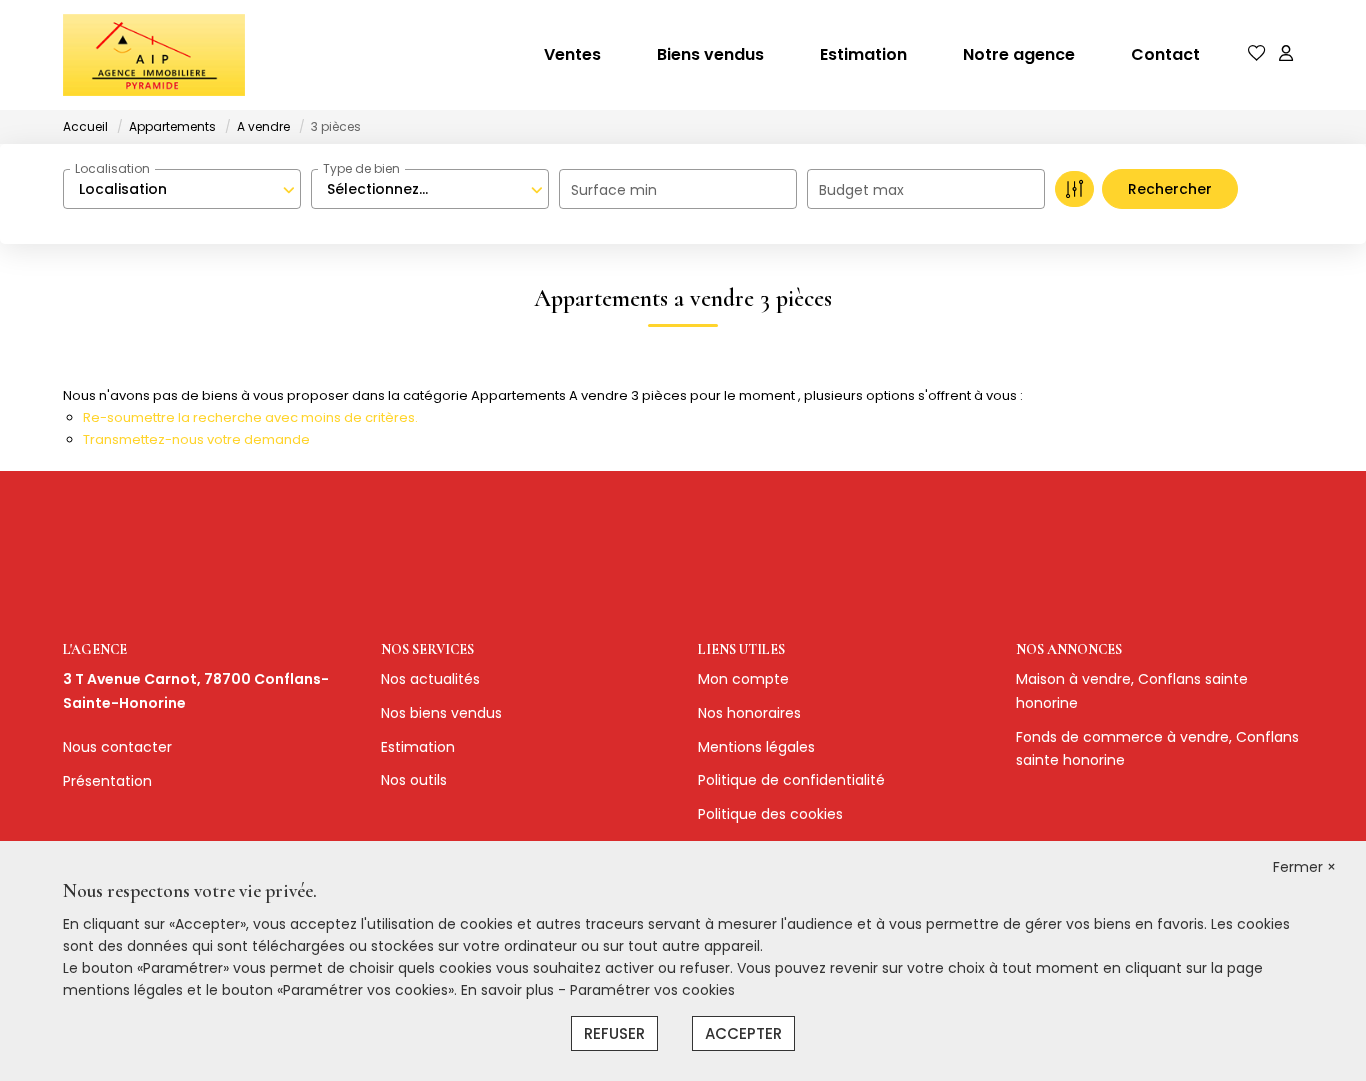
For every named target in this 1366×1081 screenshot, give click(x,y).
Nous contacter (117, 747)
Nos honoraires (749, 713)
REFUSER (614, 1033)
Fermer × (1304, 867)
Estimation (863, 54)
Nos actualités (430, 679)
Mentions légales (756, 747)
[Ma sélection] (1257, 54)
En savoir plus (509, 990)
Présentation (107, 781)
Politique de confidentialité (791, 780)
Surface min (614, 190)
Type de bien (361, 168)
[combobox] (182, 189)
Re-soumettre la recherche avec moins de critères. (250, 417)
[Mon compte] (1286, 54)
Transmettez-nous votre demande (196, 439)
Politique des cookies (770, 814)
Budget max (861, 190)
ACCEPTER (743, 1033)
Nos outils (414, 780)
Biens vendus (710, 54)
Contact (1165, 54)
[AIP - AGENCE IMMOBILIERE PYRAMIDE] (154, 55)
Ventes (572, 54)
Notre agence (1019, 54)
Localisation (112, 168)
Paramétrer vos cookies (652, 990)
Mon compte (743, 679)
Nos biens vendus (441, 713)
